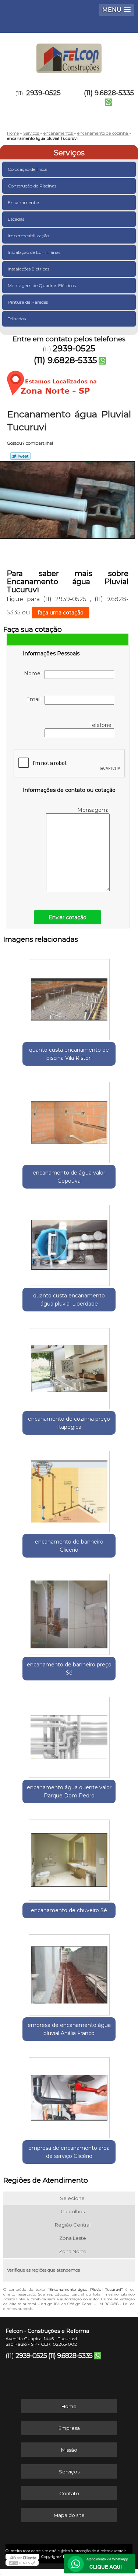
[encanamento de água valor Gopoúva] (69, 1120)
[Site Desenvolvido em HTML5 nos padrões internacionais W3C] (22, 2563)
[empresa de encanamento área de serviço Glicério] (69, 2095)
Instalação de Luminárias (34, 252)
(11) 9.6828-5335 (109, 93)
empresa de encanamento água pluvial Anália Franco (69, 2029)
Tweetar (20, 456)
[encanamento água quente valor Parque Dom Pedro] (69, 1735)
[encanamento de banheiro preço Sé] (69, 1612)
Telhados (17, 319)
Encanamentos (24, 202)
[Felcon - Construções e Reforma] (69, 55)
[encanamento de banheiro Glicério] (69, 1489)
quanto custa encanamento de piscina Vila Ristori (69, 1054)
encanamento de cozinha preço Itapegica (69, 1423)
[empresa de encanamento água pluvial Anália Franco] (69, 1972)
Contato (69, 2493)
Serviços (69, 153)
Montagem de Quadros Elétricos (42, 285)
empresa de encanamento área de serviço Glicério (69, 2152)
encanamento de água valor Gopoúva (69, 1177)
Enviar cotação (68, 917)
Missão (69, 2450)
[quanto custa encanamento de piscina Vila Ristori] (69, 997)
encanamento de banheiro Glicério (69, 1546)
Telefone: (102, 725)
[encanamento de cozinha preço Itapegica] (69, 1366)
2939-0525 (43, 93)
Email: (35, 699)
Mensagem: (93, 810)
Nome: (34, 673)
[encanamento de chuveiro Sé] (69, 1858)
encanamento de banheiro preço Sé (69, 1669)
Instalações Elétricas (29, 269)
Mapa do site (69, 2515)
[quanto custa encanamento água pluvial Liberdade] (69, 1243)
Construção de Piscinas (32, 186)
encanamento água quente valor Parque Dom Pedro (69, 1792)
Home (69, 2406)
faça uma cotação (61, 613)
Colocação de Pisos (27, 169)
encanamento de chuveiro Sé (69, 1910)
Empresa (69, 2428)
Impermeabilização (28, 236)
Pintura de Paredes (28, 302)
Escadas (16, 219)
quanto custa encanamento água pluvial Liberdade (69, 1300)
